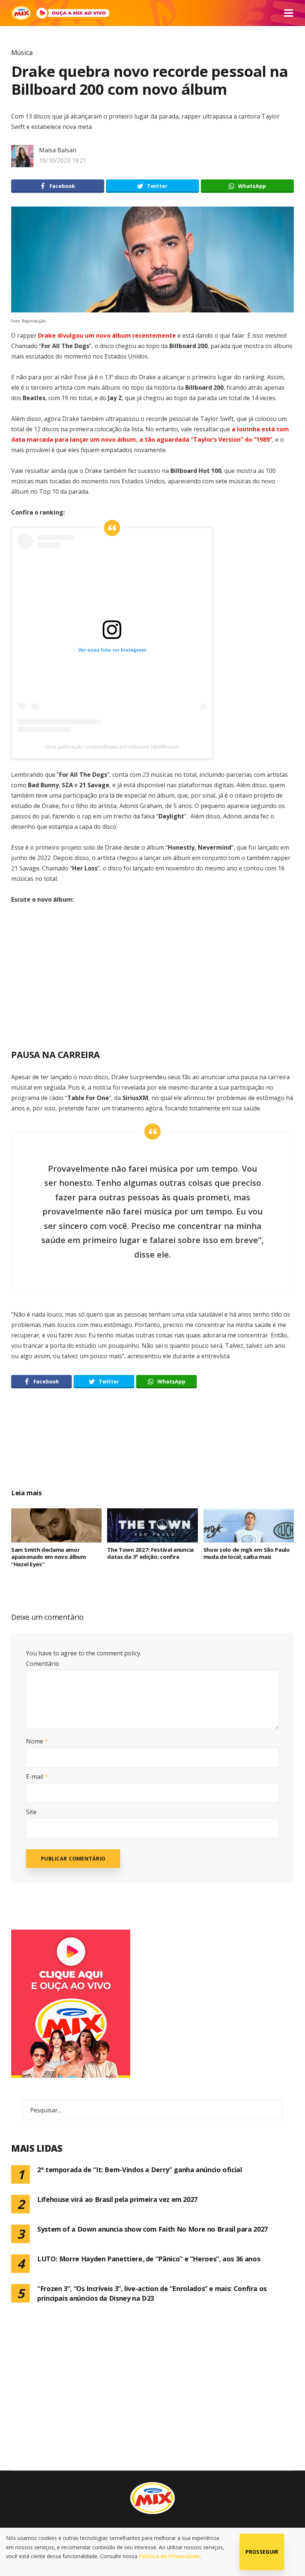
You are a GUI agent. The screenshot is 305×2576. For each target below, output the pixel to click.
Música (22, 52)
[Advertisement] (152, 1447)
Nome (37, 1741)
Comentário (43, 1664)
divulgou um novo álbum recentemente (107, 335)
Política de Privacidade (169, 2556)
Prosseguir (262, 2552)
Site (31, 1812)
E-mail (37, 1777)
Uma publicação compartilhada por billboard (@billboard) (112, 747)
